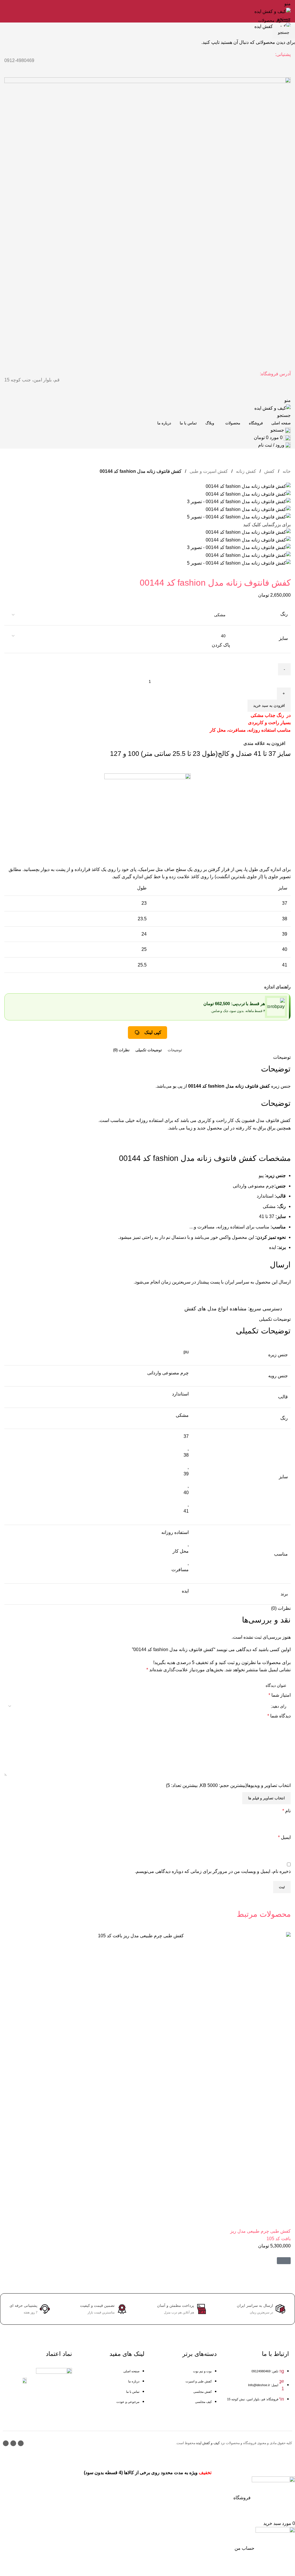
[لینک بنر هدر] (147, 1288)
